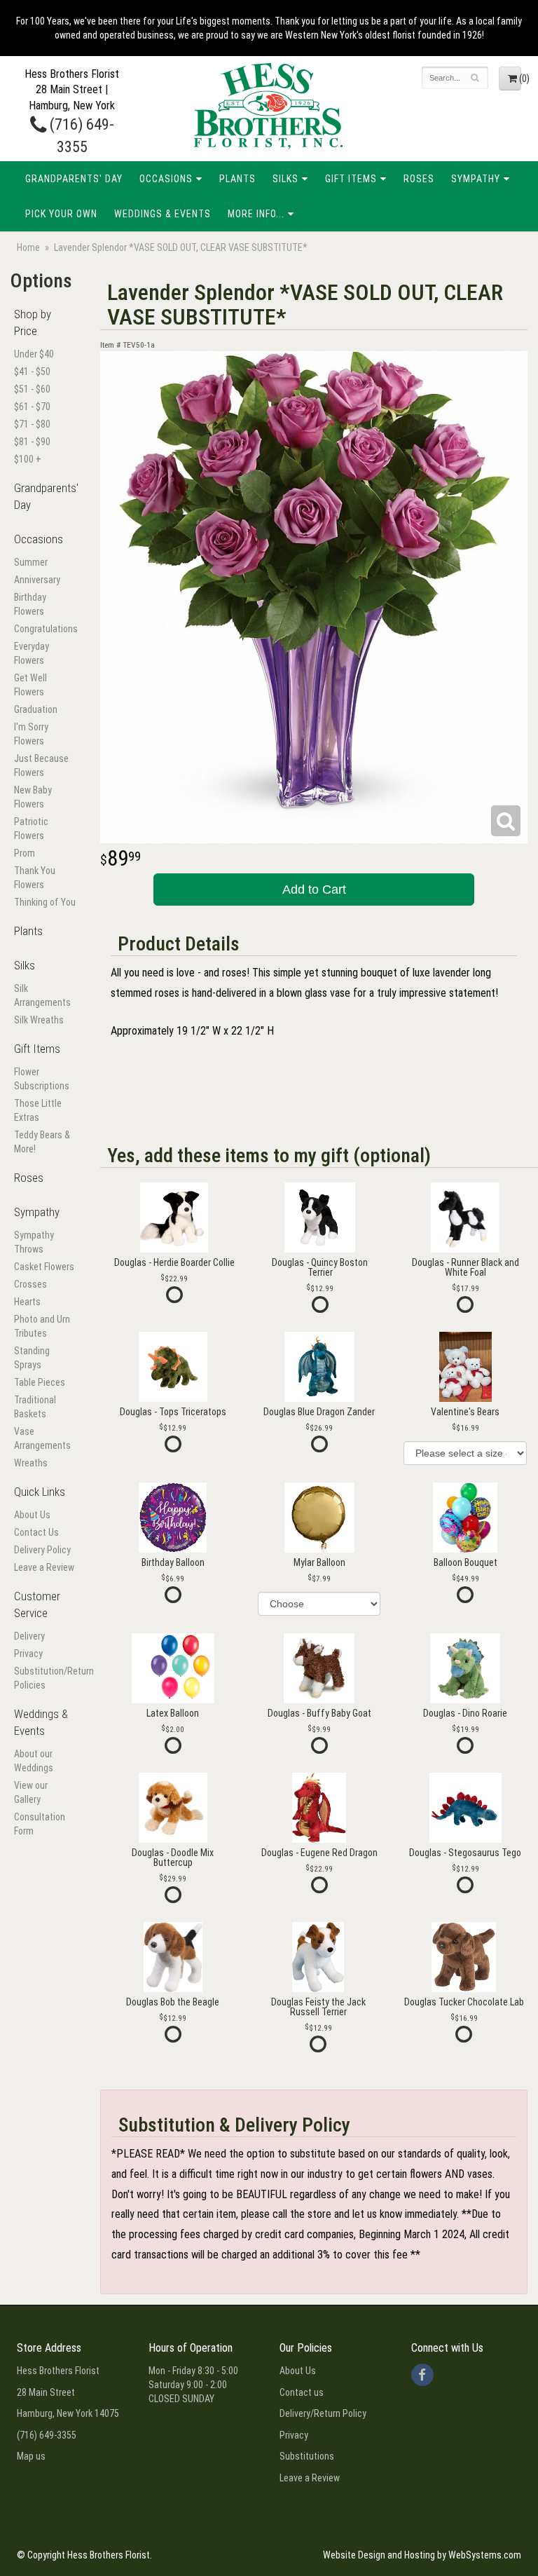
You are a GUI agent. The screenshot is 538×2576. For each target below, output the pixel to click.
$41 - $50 (32, 372)
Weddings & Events (163, 214)
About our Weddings (34, 1761)
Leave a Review (44, 1567)
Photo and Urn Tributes (42, 1326)
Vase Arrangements (42, 1438)
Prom (25, 853)
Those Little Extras (38, 1110)
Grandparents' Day (74, 179)
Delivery (29, 1636)
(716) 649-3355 (47, 2435)
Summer (31, 562)
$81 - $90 (32, 442)
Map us (31, 2456)
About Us (32, 1515)
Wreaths (31, 1463)
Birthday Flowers (30, 604)
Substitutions (307, 2456)
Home (28, 247)
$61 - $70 (32, 407)
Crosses (30, 1284)
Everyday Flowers (32, 653)
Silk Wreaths (39, 1020)
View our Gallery (31, 1792)
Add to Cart (314, 890)
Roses (419, 179)
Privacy (28, 1654)
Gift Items (351, 179)
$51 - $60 (32, 389)
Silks (285, 179)
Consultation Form (40, 1824)
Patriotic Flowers (31, 829)
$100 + (28, 459)
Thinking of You (45, 902)
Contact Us (36, 1532)
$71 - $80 (32, 424)
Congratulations (45, 629)
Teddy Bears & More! (42, 1142)
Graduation (36, 709)
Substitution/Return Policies (45, 1678)
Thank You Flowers (35, 878)
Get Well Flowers (30, 685)
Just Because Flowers (41, 765)
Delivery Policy (42, 1550)
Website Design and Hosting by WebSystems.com (422, 2555)
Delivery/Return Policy (323, 2413)
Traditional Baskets (35, 1407)
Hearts (27, 1302)
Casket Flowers (44, 1267)
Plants (237, 179)
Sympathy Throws (34, 1242)
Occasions (166, 179)
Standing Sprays (32, 1358)
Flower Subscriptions (42, 1079)
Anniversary (37, 580)
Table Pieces (40, 1382)
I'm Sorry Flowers (31, 734)
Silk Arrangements (42, 995)
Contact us (302, 2392)
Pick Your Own (61, 214)
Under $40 (34, 354)
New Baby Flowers (33, 797)
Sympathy (476, 179)
